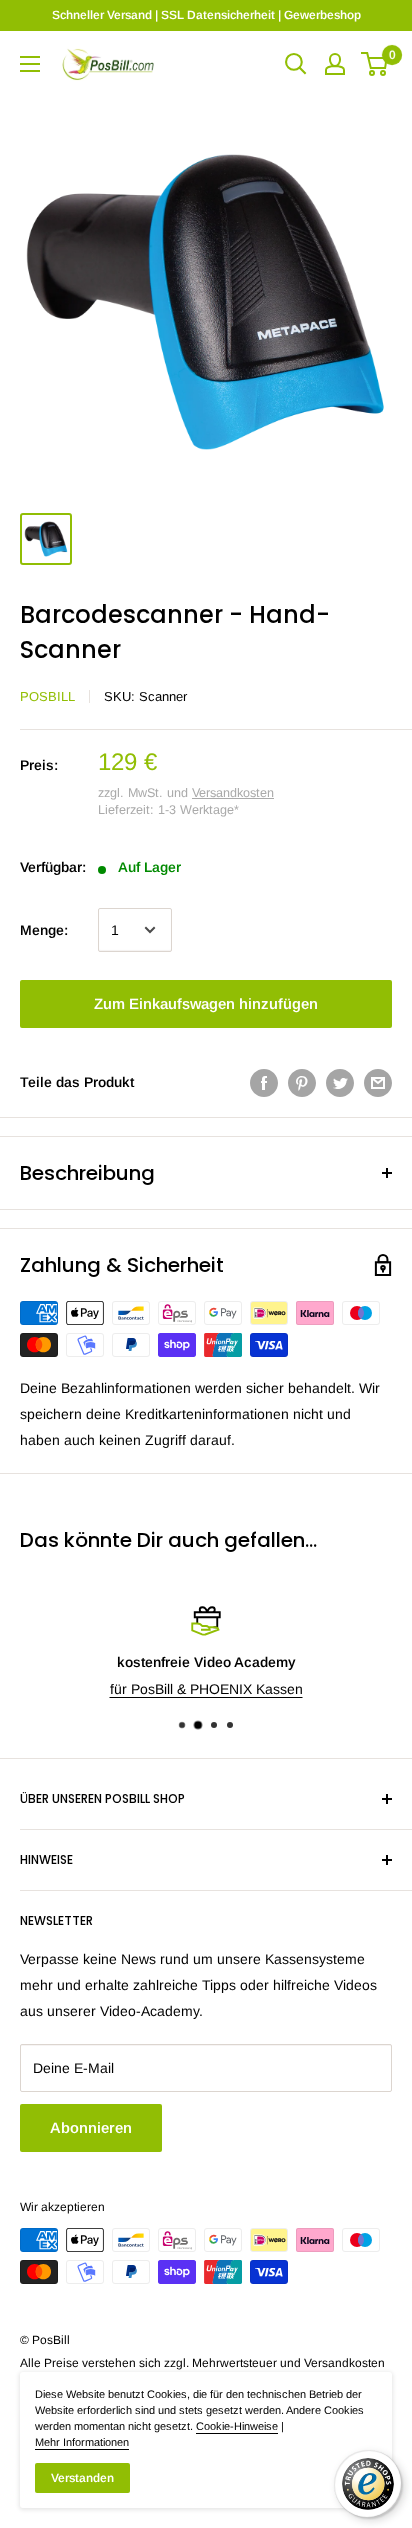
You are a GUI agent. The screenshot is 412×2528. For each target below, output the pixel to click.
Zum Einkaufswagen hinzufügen (206, 1003)
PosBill (47, 696)
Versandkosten (233, 793)
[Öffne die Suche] (296, 64)
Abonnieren (91, 2127)
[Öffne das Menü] (30, 64)
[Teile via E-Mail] (378, 1082)
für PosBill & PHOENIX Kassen (206, 1689)
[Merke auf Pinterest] (302, 1082)
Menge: (44, 930)
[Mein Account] (335, 64)
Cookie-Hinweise (237, 2426)
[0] (375, 64)
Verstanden (82, 2478)
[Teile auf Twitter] (340, 1082)
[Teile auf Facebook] (264, 1082)
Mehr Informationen (82, 2442)
